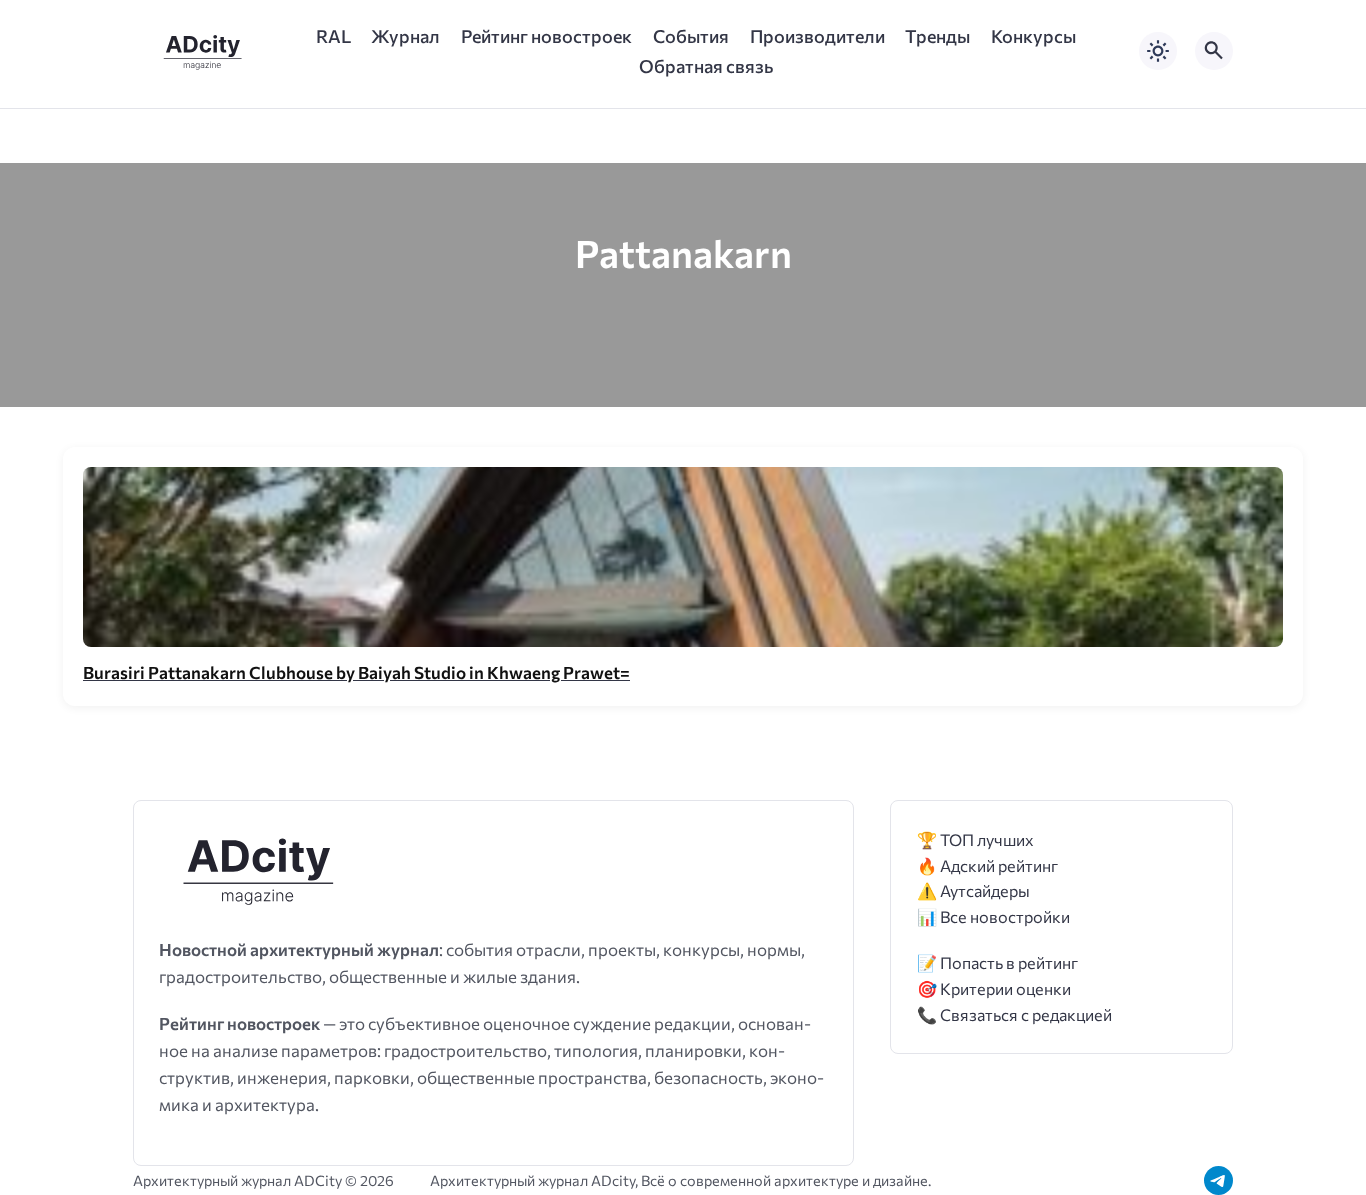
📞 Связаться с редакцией (1014, 1014)
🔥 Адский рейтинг (987, 865)
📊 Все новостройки (993, 916)
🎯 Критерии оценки (994, 988)
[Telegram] (1218, 1180)
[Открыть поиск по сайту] (1214, 51)
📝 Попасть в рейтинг (997, 962)
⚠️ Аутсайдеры (973, 890)
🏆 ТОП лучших (975, 839)
